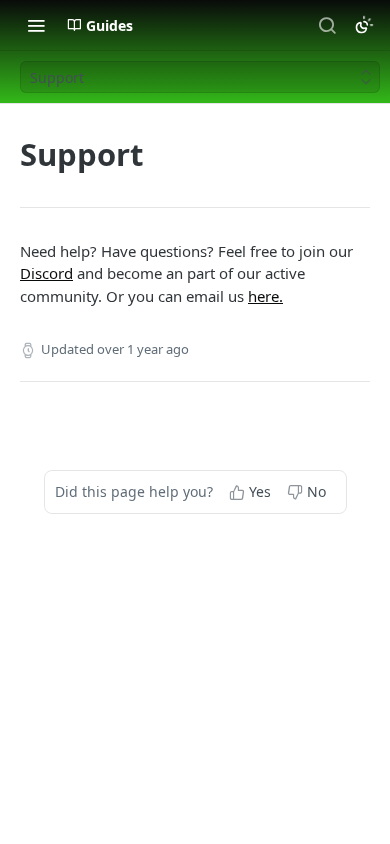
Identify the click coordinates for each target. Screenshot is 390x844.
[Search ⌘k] (327, 25)
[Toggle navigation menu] (36, 25)
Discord (46, 273)
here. (265, 296)
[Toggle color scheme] (364, 25)
